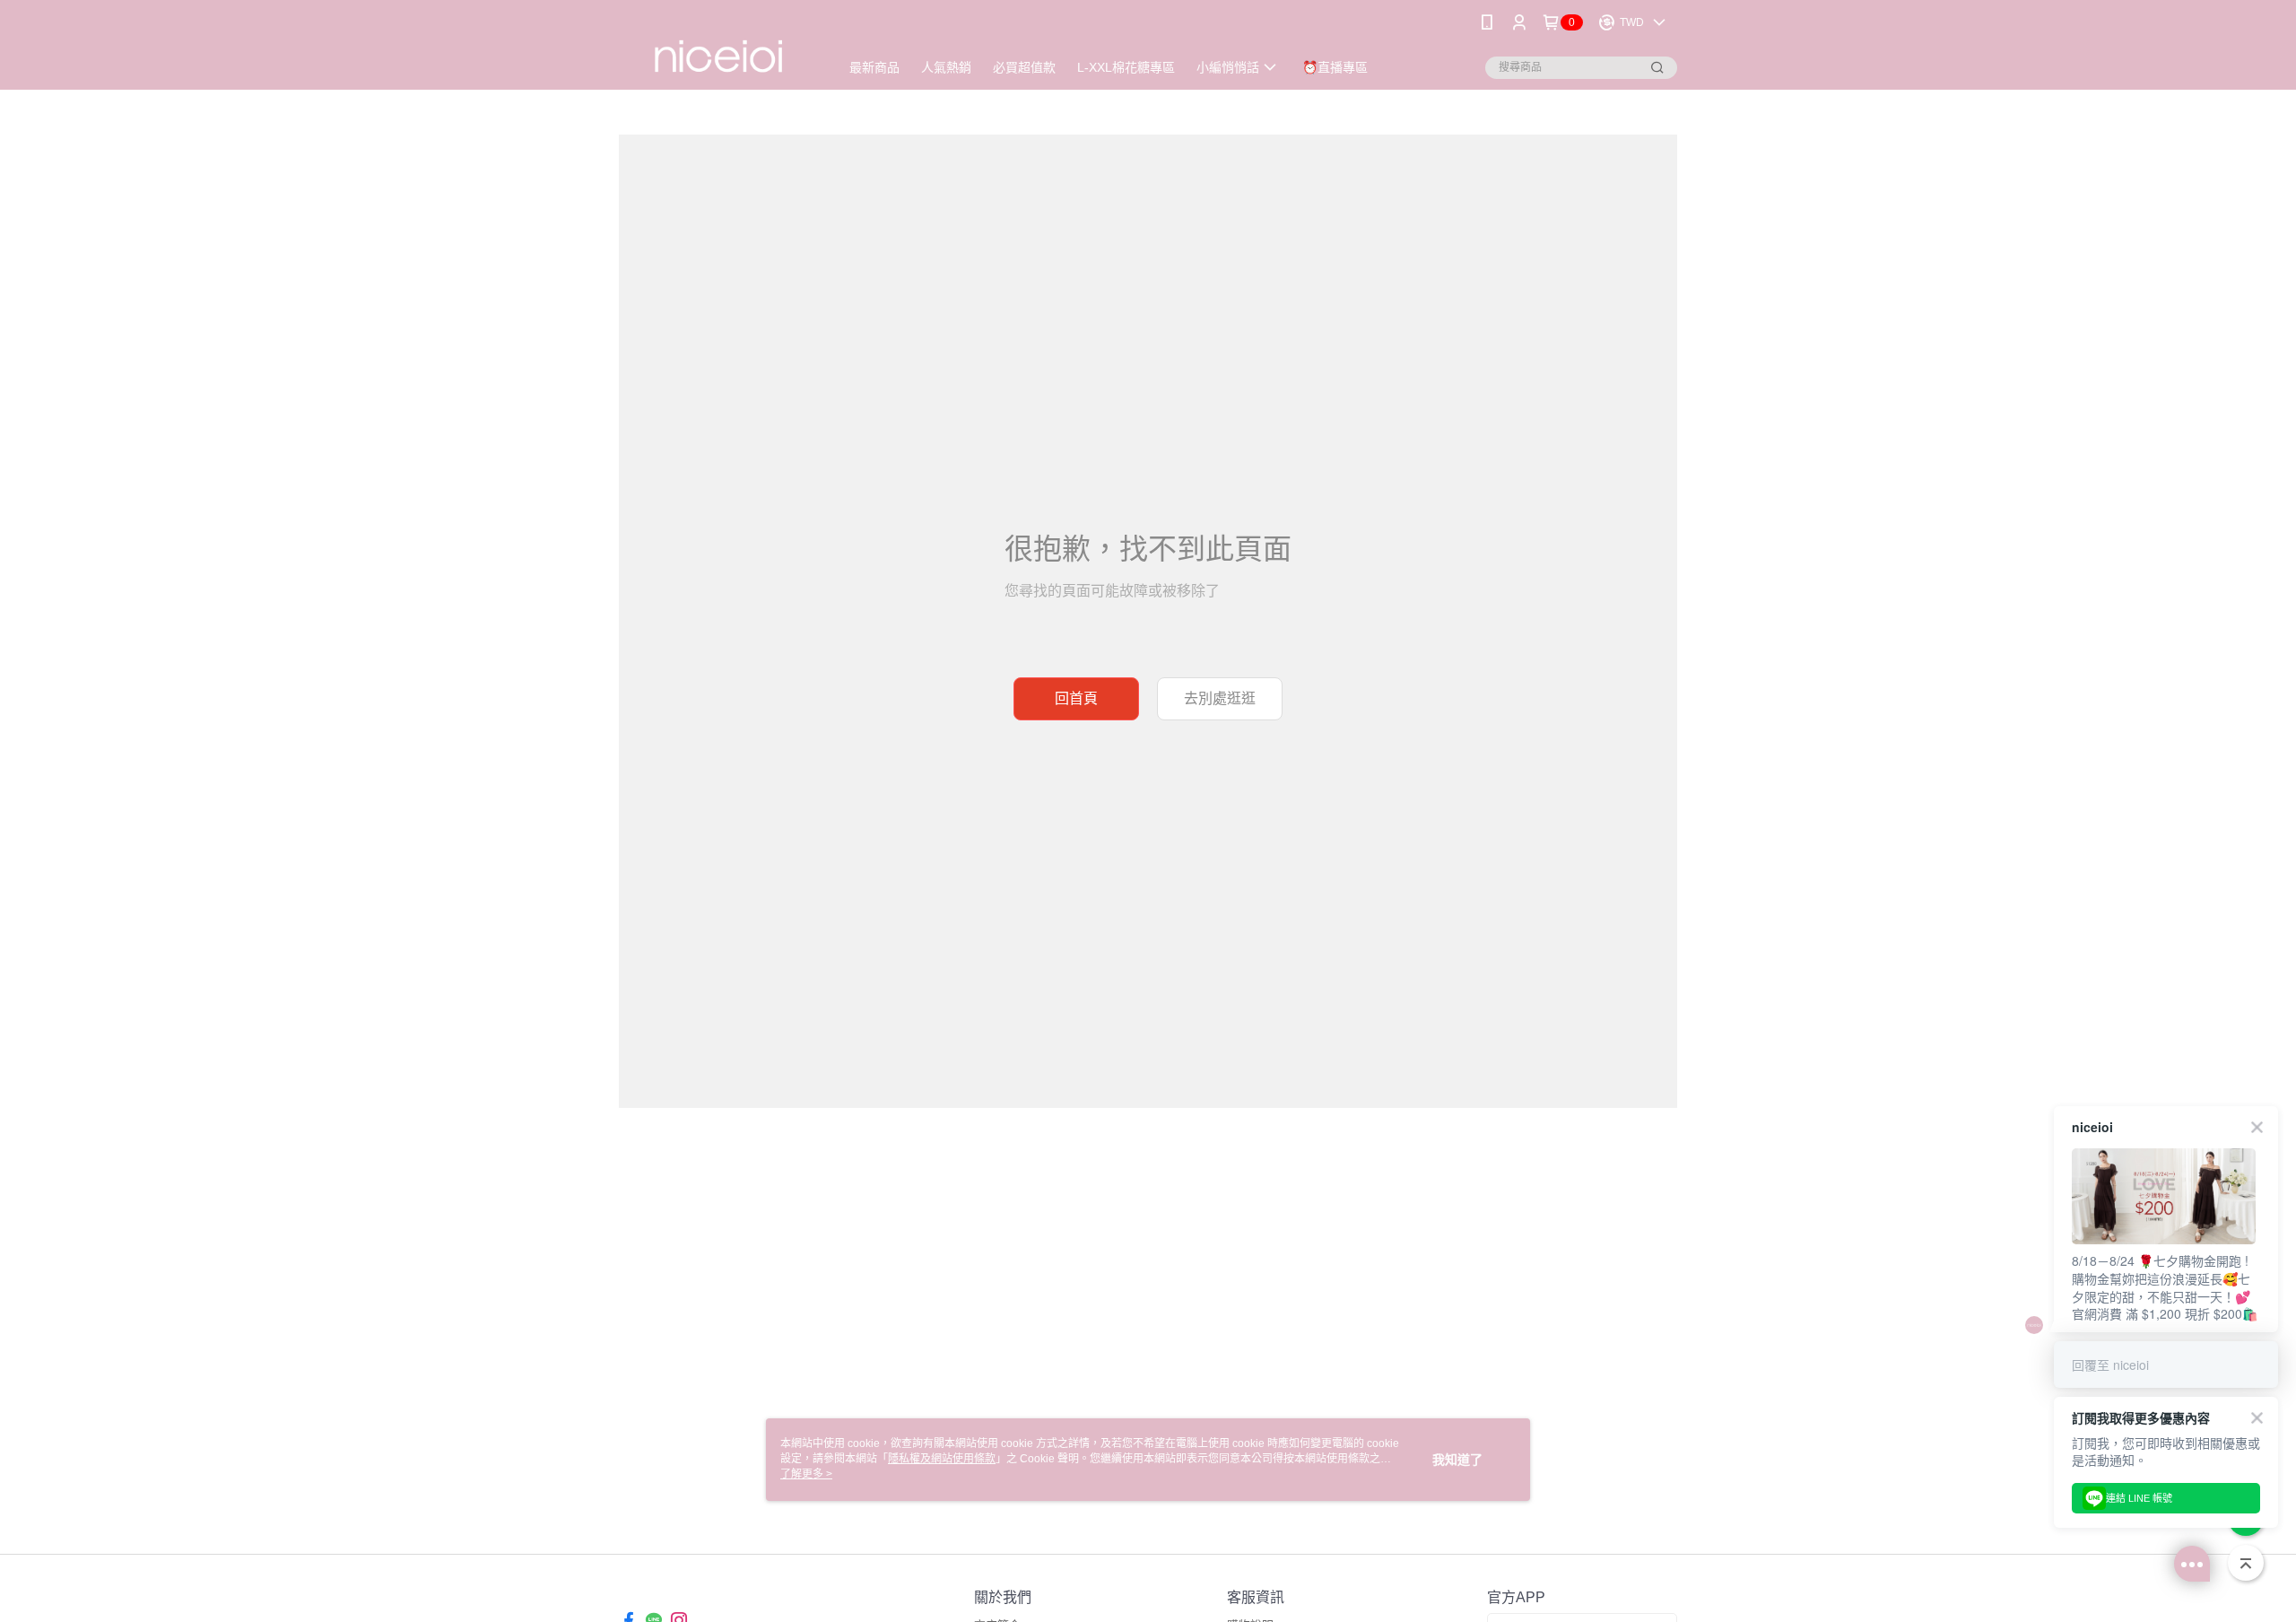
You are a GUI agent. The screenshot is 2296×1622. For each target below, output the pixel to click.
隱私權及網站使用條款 (942, 1459)
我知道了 (1457, 1460)
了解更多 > (806, 1474)
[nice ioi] (718, 47)
